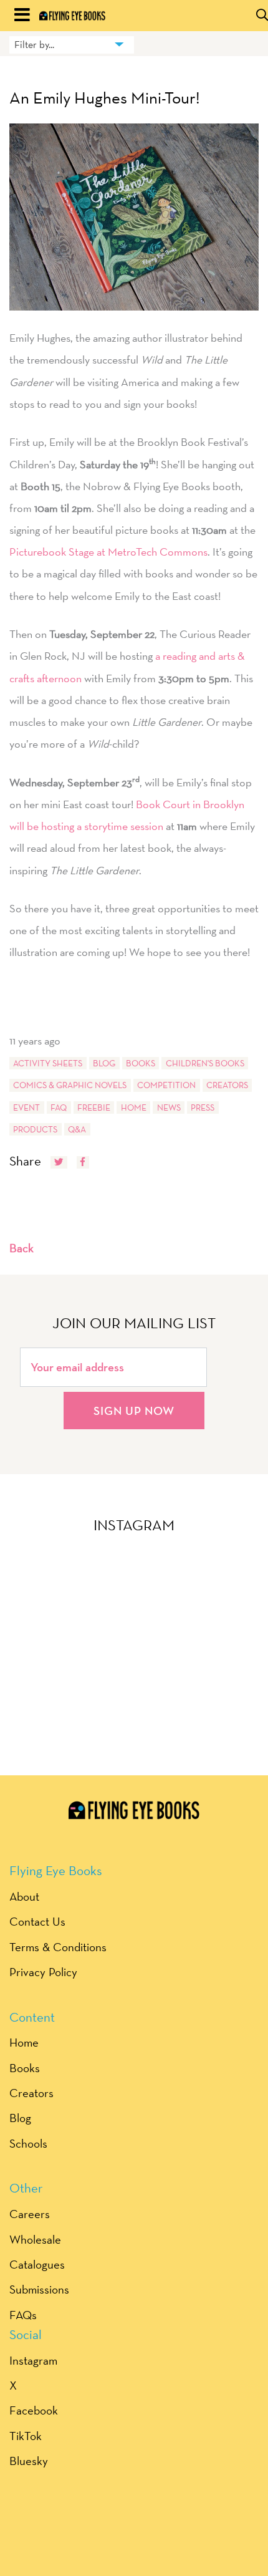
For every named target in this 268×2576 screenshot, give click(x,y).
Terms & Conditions (58, 1947)
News (169, 1107)
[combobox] (72, 45)
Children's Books (205, 1063)
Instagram (33, 2360)
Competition (166, 1085)
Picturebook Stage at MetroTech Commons (108, 552)
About (24, 1896)
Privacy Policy (43, 1972)
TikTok (26, 2436)
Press (203, 1107)
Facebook (34, 2410)
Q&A (77, 1129)
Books (141, 1063)
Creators (227, 1085)
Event (26, 1107)
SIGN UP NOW (134, 1411)
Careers (30, 2214)
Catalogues (37, 2264)
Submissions (39, 2289)
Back (22, 1248)
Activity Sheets (48, 1063)
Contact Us (37, 1921)
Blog (104, 1063)
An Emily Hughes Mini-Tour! (105, 98)
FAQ (59, 1107)
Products (35, 1129)
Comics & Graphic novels (70, 1085)
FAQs (23, 2315)
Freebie (94, 1107)
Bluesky (29, 2461)
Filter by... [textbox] (34, 45)
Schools (28, 2143)
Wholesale (35, 2239)
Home (134, 1107)
